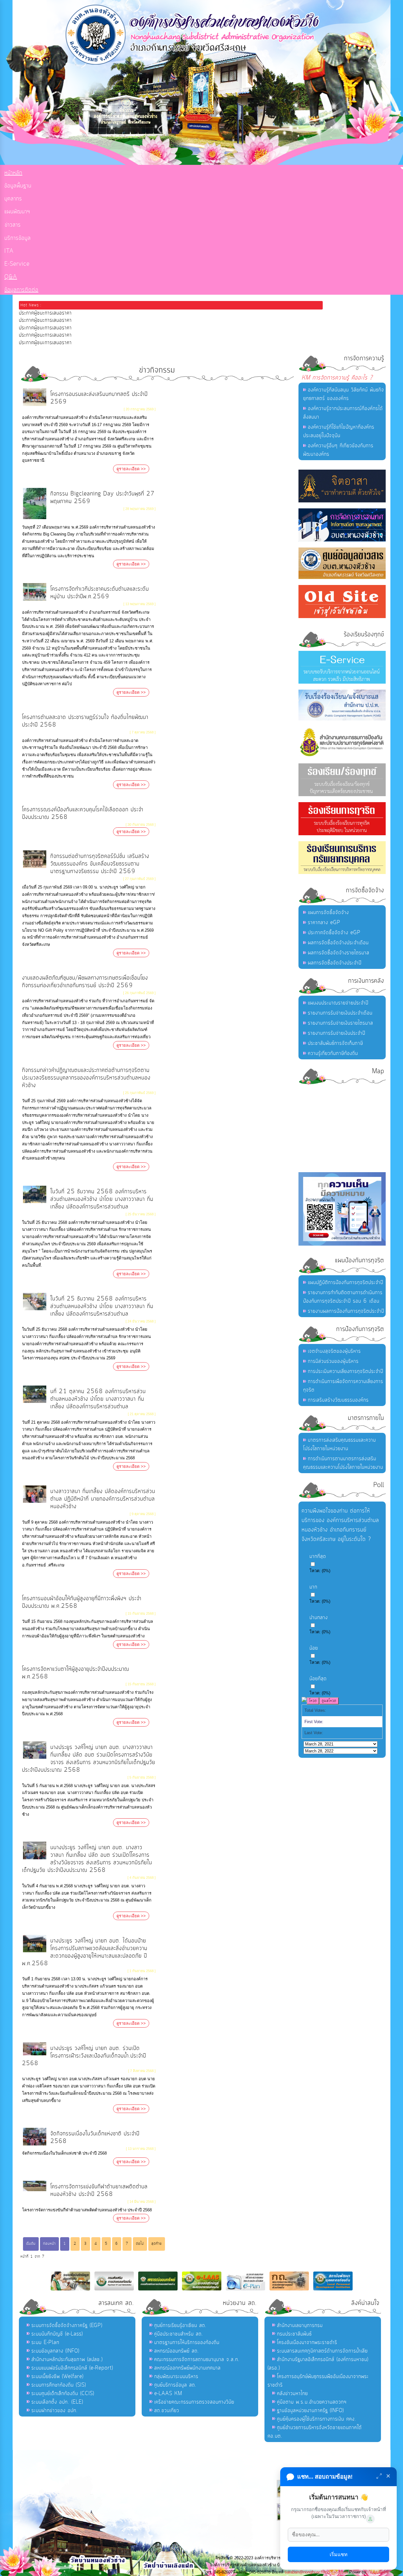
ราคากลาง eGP (324, 923)
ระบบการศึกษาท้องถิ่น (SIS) (59, 2385)
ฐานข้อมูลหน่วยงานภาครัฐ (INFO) (310, 2411)
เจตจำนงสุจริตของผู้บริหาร (334, 1351)
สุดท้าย (157, 2244)
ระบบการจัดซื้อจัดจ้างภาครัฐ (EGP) (67, 2325)
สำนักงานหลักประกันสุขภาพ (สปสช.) (67, 2359)
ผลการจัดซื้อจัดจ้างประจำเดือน (338, 943)
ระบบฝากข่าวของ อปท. (55, 2411)
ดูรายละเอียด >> (131, 469)
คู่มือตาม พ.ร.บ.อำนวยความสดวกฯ (312, 2402)
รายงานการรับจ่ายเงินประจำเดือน (340, 1013)
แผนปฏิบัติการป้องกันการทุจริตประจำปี (346, 1282)
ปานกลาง (319, 1618)
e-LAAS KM (168, 2394)
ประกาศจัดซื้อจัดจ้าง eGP (334, 933)
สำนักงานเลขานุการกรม (300, 2325)
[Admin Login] (370, 2519)
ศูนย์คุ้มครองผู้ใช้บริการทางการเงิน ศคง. (317, 2419)
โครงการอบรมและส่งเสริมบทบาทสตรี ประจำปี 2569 (99, 398)
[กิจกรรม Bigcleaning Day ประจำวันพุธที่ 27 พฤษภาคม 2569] (35, 519)
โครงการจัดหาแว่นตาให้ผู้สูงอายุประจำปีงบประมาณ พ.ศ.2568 (76, 1673)
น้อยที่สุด (318, 1679)
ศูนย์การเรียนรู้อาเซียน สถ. (180, 2325)
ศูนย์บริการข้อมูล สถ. (175, 2385)
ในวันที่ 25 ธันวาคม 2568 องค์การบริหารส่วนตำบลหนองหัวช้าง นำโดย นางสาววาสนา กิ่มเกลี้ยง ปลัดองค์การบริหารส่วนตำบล (102, 1199)
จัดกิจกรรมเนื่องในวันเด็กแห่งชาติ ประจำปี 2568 (95, 2137)
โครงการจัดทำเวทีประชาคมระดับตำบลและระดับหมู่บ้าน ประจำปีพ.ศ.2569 (100, 593)
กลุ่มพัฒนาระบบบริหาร (176, 2376)
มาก (313, 1587)
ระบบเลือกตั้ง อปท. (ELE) (57, 2402)
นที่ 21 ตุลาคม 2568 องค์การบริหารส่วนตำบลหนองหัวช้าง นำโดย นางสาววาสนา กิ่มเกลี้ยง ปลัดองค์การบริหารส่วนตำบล (98, 1399)
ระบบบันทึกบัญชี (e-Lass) (57, 2334)
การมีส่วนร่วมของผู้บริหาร (333, 1361)
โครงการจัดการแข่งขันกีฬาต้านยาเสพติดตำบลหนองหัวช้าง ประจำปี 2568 (99, 2190)
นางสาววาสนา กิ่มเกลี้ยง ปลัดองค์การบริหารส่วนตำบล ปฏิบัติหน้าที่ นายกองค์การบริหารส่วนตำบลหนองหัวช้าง (103, 1499)
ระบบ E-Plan (45, 2342)
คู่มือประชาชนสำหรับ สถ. (179, 2334)
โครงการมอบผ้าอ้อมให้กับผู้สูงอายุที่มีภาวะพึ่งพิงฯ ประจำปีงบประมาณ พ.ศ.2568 (82, 1602)
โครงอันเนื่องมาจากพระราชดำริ (307, 2342)
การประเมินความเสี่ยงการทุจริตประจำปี (346, 1371)
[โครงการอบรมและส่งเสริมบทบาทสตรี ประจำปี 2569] (35, 405)
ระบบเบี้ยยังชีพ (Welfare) (57, 2376)
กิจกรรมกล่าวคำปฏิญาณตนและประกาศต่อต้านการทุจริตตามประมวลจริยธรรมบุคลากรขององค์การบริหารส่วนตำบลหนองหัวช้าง (86, 1078)
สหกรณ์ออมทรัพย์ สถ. (177, 2351)
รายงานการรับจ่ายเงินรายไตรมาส (341, 1023)
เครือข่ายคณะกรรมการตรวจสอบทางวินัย (194, 2402)
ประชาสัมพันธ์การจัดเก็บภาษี (335, 1043)
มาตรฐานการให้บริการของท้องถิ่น (187, 2342)
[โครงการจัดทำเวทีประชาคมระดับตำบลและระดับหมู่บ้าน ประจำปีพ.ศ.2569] (35, 600)
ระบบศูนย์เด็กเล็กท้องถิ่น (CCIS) (63, 2394)
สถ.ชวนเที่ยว (167, 2411)
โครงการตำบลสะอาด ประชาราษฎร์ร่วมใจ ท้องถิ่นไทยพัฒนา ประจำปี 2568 (85, 721)
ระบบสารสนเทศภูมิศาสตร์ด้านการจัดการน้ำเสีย (322, 2351)
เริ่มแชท (339, 2554)
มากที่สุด (318, 1556)
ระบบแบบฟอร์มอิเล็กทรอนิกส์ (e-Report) (72, 2368)
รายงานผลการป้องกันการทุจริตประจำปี (346, 1311)
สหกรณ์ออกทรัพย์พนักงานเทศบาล (187, 2368)
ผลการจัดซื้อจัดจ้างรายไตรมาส (339, 953)
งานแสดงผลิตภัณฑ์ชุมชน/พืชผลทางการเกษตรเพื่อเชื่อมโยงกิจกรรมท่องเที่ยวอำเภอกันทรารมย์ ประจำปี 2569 (85, 982)
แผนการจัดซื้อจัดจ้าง (328, 912)
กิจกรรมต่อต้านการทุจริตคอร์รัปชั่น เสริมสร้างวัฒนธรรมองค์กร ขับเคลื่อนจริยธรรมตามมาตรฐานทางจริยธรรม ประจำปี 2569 (100, 864)
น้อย (314, 1648)
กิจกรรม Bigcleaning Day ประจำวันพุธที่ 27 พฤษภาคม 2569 (102, 498)
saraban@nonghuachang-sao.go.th (316, 2572)
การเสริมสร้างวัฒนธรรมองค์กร (338, 1400)
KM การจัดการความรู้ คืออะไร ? (337, 378)
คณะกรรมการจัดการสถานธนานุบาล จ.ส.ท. (197, 2359)
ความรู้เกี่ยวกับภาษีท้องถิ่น (333, 1053)
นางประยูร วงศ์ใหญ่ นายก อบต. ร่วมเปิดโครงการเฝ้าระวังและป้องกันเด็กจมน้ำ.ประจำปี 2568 (84, 2056)
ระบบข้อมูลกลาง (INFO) (55, 2351)
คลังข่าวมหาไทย (292, 2394)
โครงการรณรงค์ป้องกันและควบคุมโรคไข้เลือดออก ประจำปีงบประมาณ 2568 (83, 813)
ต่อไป (140, 2244)
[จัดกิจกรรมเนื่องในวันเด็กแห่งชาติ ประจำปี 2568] (35, 2145)
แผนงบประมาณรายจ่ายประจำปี (338, 1003)
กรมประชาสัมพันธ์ (294, 2334)
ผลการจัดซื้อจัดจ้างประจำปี (335, 963)
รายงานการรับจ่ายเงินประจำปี (337, 1033)
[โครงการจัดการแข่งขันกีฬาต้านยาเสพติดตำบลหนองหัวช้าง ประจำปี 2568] (35, 2191)
